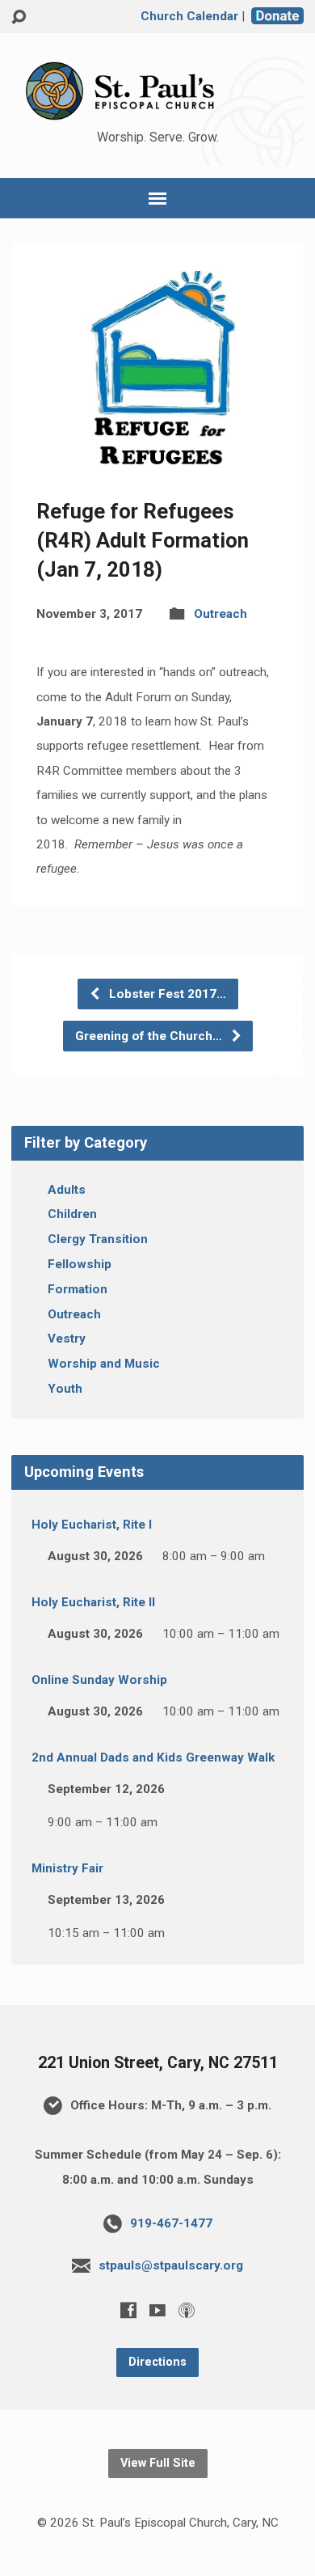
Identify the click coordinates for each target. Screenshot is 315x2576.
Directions (157, 2362)
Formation (78, 1289)
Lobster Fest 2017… (166, 994)
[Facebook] (128, 2310)
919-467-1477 (171, 2223)
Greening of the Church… (150, 1036)
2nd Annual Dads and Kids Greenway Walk (153, 1758)
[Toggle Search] (19, 17)
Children (72, 1214)
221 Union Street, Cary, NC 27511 (158, 2063)
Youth (65, 1389)
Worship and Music (104, 1364)
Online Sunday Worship (99, 1680)
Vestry (67, 1339)
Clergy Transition (98, 1239)
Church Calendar (189, 16)
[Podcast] (187, 2310)
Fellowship (80, 1264)
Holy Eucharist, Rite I (92, 1525)
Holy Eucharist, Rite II (93, 1602)
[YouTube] (157, 2310)
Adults (67, 1190)
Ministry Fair (67, 1868)
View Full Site (158, 2463)
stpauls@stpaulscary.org (171, 2265)
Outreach (220, 614)
